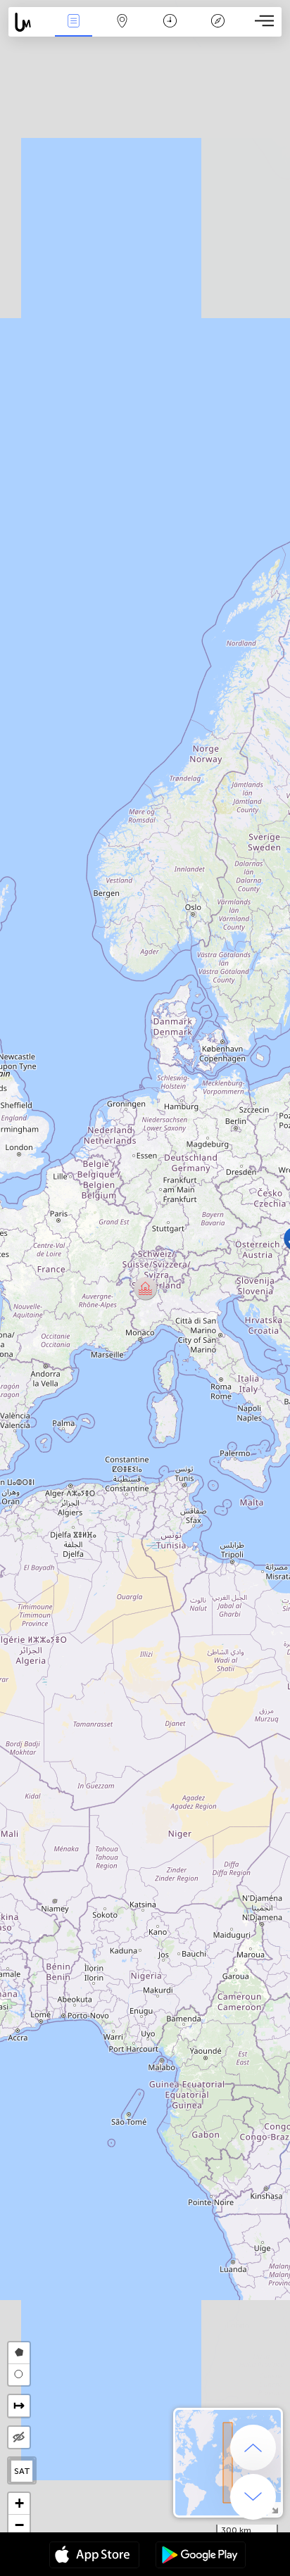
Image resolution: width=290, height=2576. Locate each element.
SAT (22, 2471)
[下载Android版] (201, 2556)
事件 (74, 31)
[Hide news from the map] (19, 2437)
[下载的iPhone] (94, 2556)
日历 (170, 31)
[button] (145, 1288)
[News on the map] (29, 22)
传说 (218, 31)
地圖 (122, 31)
